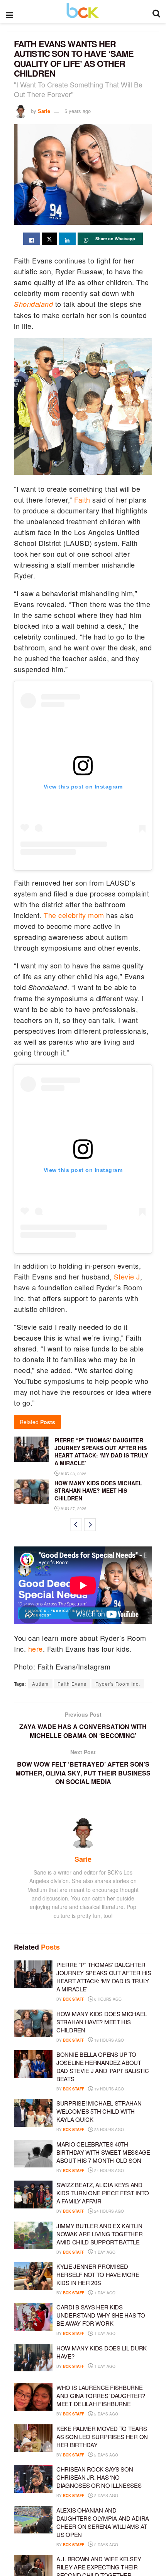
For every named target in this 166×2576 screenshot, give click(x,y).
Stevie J (127, 1276)
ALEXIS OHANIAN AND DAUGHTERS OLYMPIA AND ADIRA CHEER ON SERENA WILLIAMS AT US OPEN (103, 2522)
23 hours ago (108, 2130)
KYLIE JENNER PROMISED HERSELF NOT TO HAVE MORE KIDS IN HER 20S (98, 2274)
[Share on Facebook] (32, 239)
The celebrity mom (74, 915)
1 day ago (104, 2252)
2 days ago (106, 2414)
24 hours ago (108, 2171)
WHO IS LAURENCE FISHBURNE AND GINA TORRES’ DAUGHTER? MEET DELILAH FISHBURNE (101, 2396)
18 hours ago (108, 2040)
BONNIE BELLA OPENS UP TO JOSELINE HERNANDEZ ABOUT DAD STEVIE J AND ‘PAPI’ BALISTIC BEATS (102, 2066)
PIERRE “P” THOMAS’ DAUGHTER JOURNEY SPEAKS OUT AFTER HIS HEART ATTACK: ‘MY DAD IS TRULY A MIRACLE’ (101, 1451)
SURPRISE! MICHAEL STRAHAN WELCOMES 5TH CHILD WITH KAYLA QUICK (99, 2111)
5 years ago (78, 111)
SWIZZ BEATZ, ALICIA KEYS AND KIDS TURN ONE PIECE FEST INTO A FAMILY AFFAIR (102, 2193)
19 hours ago (108, 2089)
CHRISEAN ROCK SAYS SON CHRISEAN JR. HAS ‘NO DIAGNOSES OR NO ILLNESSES (99, 2477)
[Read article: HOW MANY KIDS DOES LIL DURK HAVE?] (33, 2358)
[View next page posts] (90, 1525)
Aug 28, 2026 (73, 1474)
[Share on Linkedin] (67, 239)
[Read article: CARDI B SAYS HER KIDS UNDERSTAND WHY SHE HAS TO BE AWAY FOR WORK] (33, 2317)
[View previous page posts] (76, 1525)
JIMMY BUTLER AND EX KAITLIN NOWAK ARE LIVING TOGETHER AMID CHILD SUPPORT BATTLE (100, 2234)
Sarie (44, 111)
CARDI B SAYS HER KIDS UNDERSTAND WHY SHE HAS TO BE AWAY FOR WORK (101, 2315)
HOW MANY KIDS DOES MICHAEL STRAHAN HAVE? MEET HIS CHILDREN (98, 1491)
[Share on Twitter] (49, 239)
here (36, 1649)
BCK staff (74, 1999)
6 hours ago (107, 1999)
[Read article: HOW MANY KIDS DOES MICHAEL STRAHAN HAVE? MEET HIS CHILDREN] (31, 1492)
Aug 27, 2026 (73, 1509)
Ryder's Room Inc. (118, 1684)
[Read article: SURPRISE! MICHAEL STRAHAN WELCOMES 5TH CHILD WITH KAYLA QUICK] (33, 2113)
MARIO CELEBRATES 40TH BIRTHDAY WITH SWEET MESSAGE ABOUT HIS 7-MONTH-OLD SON (103, 2152)
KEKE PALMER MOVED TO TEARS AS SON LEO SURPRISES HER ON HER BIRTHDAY (102, 2437)
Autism (40, 1684)
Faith (82, 499)
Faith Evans (72, 1684)
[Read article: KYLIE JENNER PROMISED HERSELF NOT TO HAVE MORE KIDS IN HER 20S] (33, 2276)
